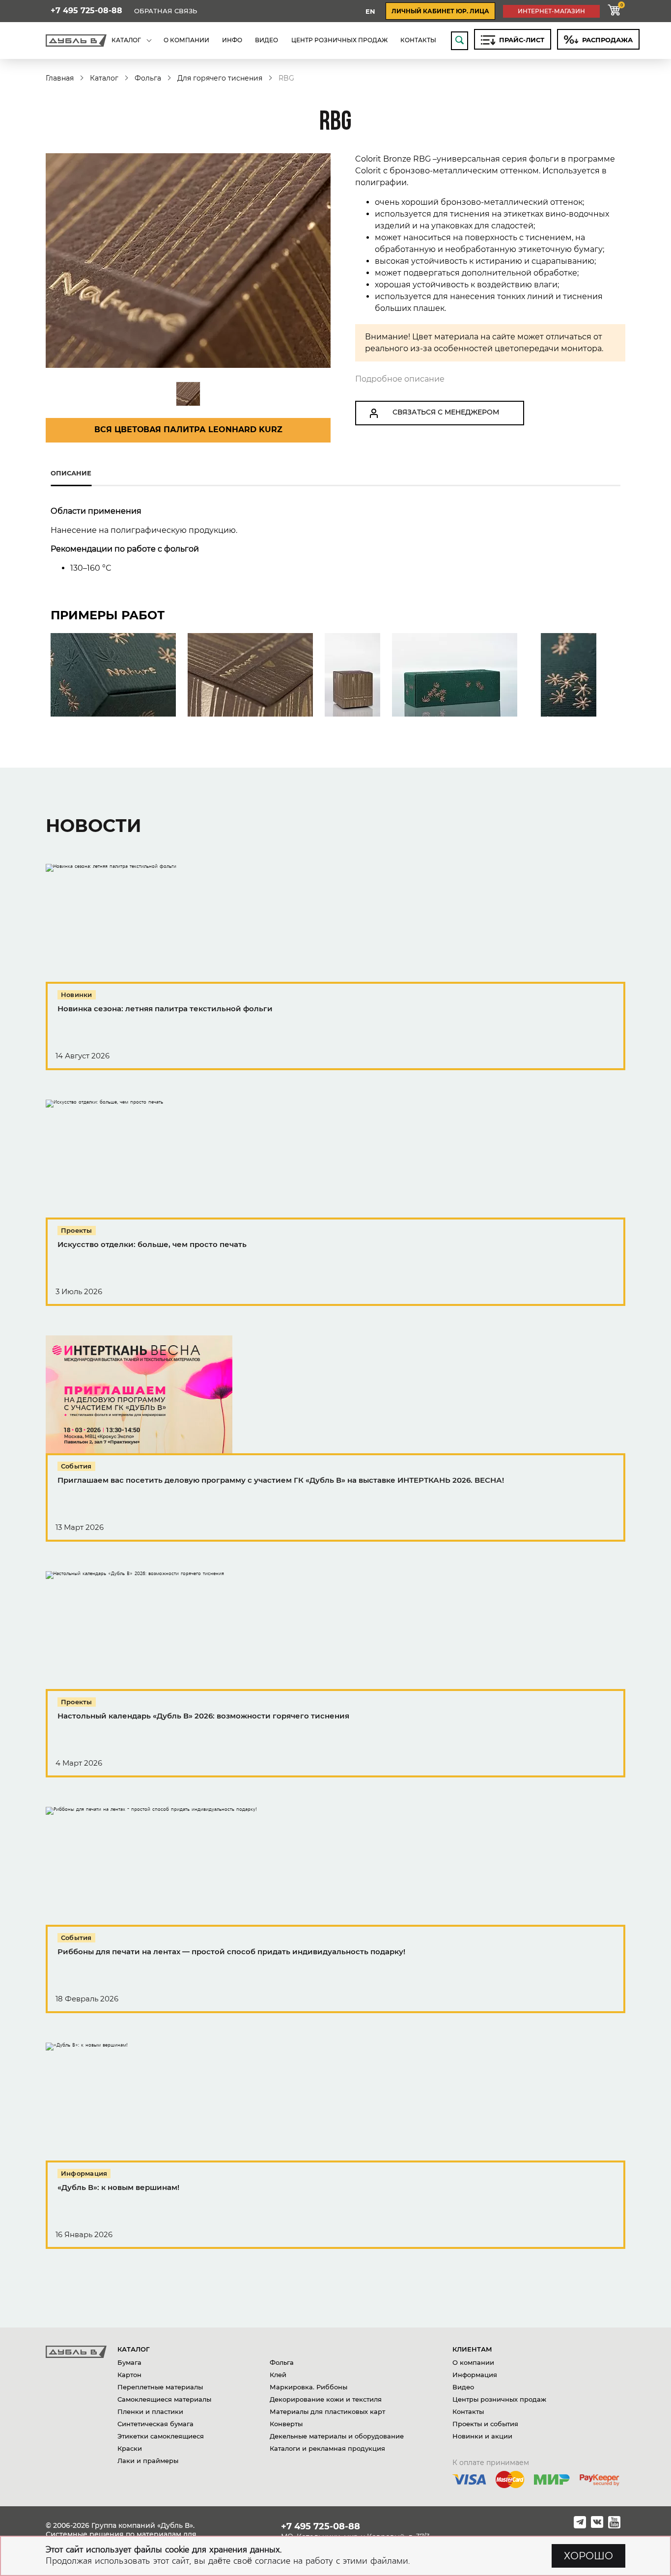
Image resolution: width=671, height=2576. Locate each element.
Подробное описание (400, 379)
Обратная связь (166, 11)
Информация (475, 2375)
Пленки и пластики (150, 2411)
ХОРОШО (588, 2556)
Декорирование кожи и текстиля (326, 2399)
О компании (473, 2362)
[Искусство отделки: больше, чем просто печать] (335, 1203)
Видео (463, 2387)
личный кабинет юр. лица (440, 11)
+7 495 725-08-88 (86, 11)
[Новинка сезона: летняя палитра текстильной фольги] (335, 967)
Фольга (148, 78)
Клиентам (472, 2349)
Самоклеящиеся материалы (164, 2399)
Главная (60, 78)
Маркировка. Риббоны (308, 2387)
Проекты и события (485, 2424)
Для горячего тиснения (220, 78)
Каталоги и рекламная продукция (327, 2448)
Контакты (468, 2411)
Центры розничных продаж (499, 2399)
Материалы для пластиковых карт (327, 2411)
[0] (614, 11)
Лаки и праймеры (148, 2461)
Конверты (286, 2424)
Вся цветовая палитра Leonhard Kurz (188, 429)
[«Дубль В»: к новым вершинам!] (335, 2146)
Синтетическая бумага (155, 2424)
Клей (278, 2375)
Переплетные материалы (160, 2387)
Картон (129, 2375)
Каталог (104, 78)
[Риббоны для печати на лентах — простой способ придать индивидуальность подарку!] (335, 1910)
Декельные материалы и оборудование (337, 2436)
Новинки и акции (482, 2436)
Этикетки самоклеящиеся (161, 2436)
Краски (130, 2448)
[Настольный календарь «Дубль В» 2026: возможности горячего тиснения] (335, 1674)
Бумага (129, 2362)
